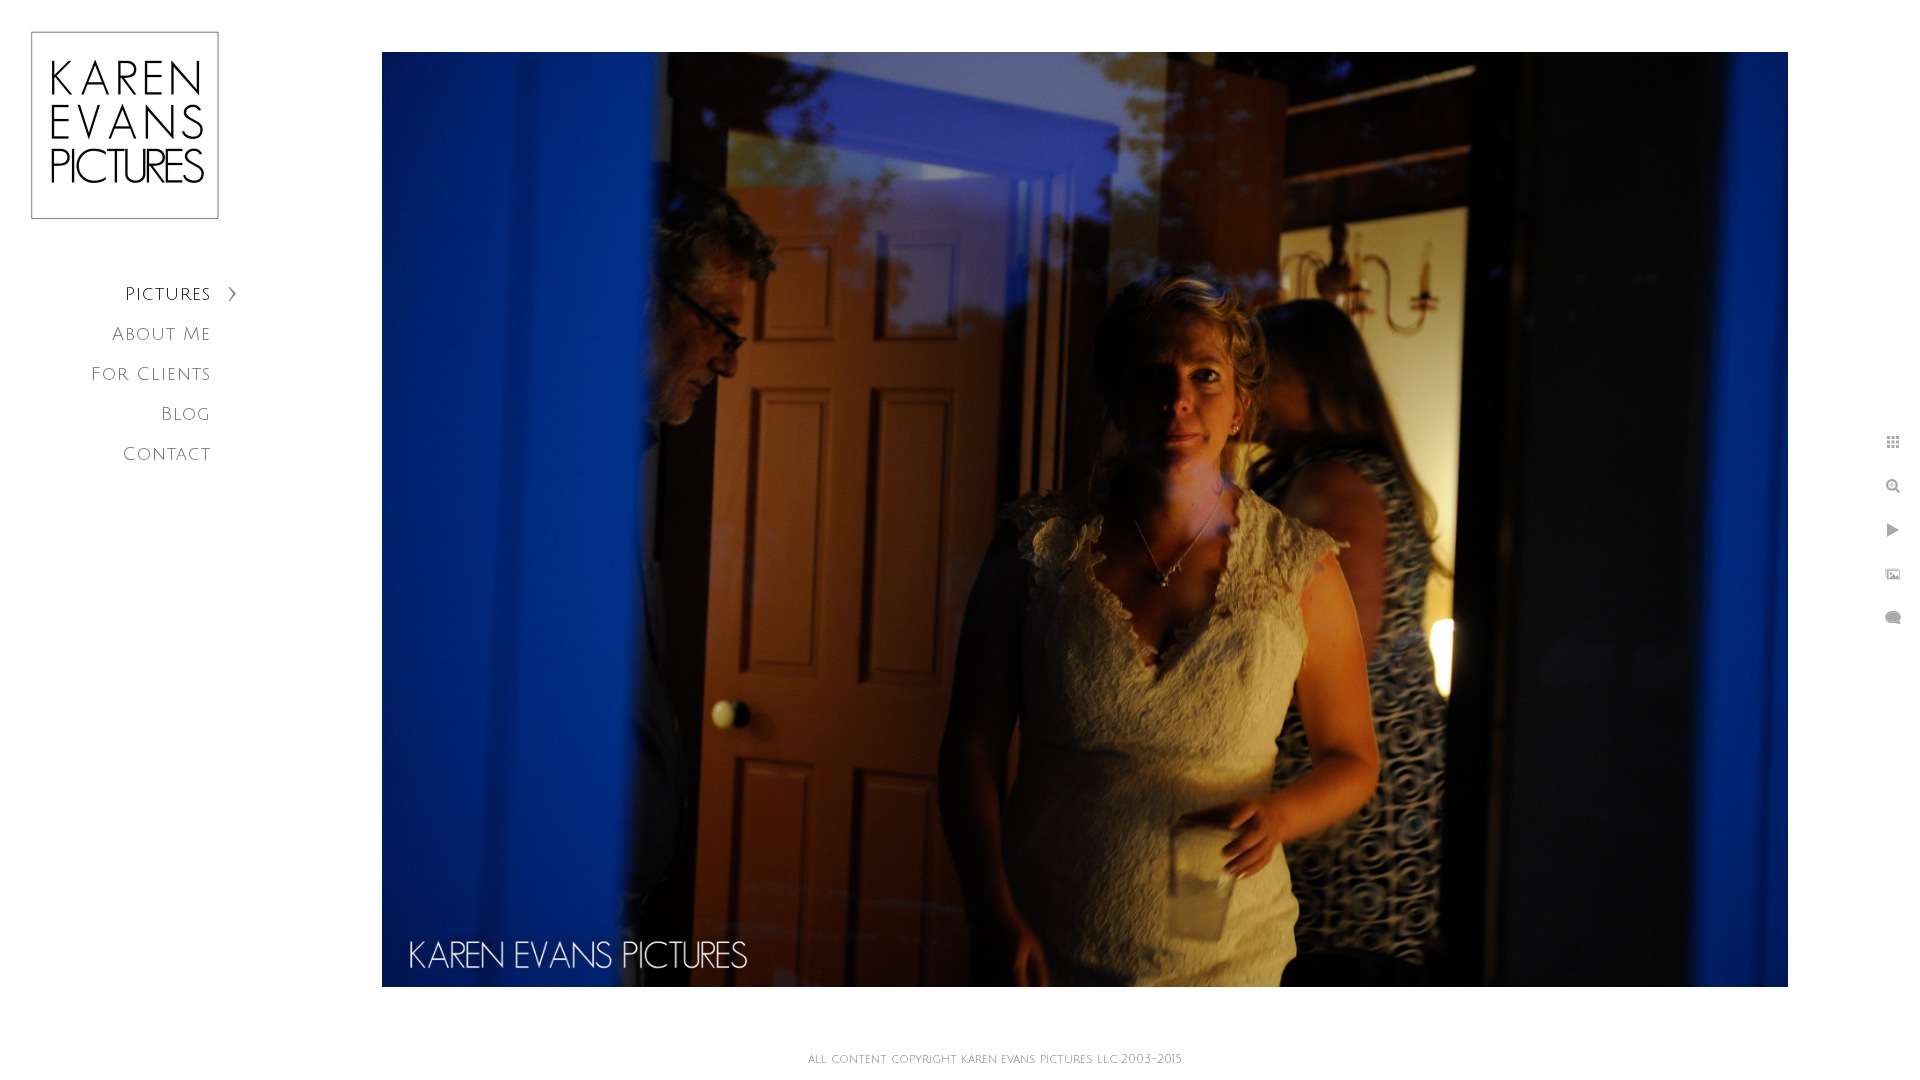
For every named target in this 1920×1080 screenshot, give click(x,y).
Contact (166, 454)
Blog (186, 414)
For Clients (151, 374)
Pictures (168, 294)
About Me (161, 334)
